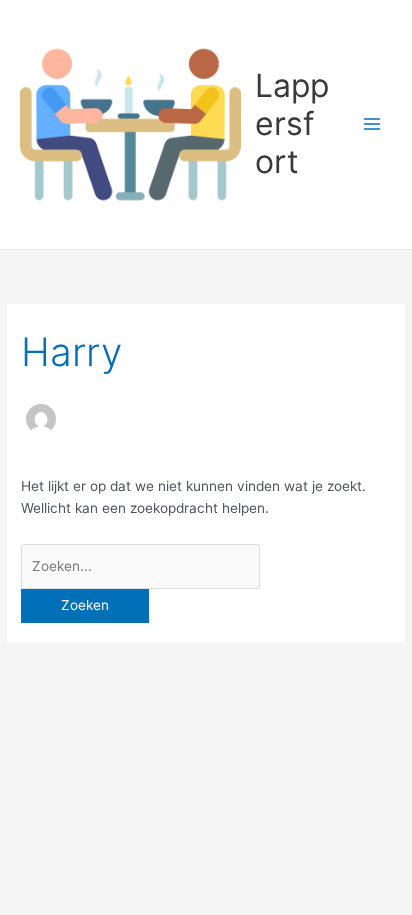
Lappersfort (292, 124)
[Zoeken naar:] (140, 566)
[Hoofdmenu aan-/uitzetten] (372, 124)
